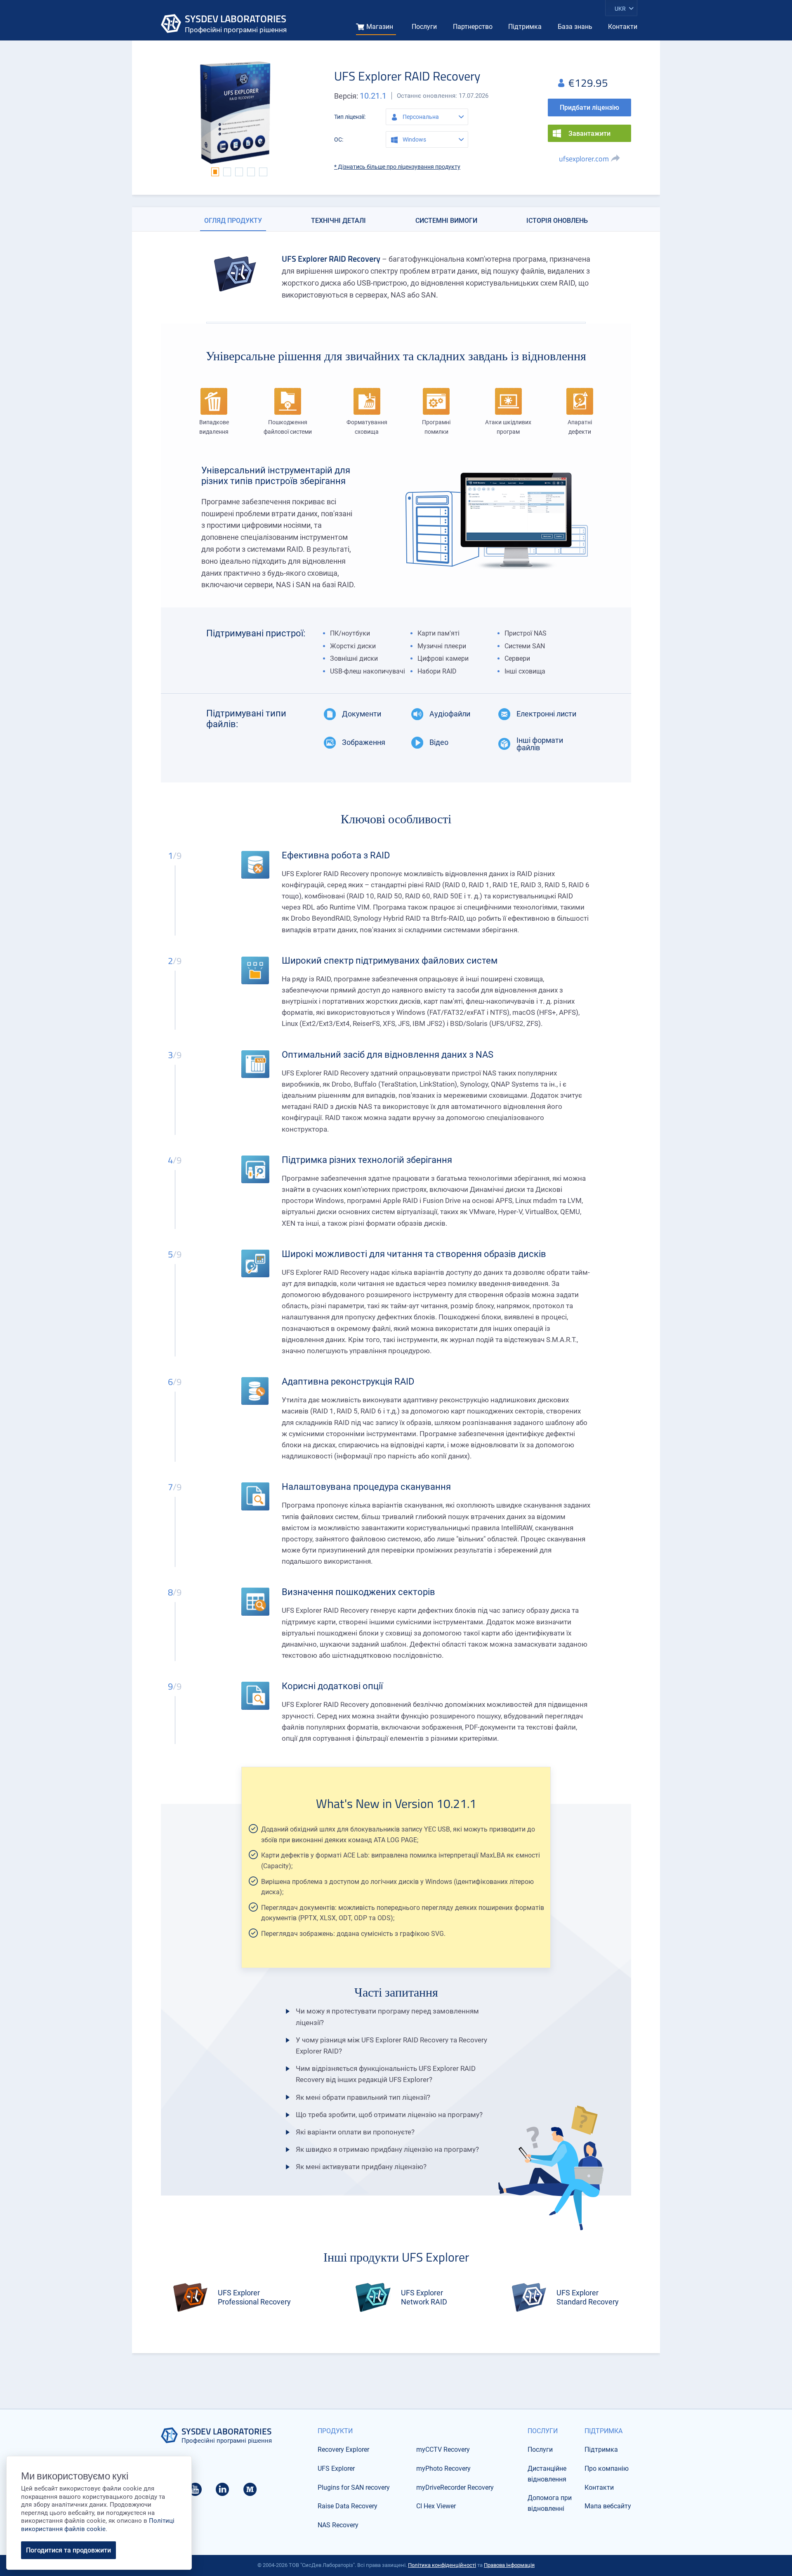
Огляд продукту (233, 221)
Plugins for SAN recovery (354, 2487)
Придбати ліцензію (589, 108)
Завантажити (589, 134)
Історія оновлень (557, 221)
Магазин (380, 27)
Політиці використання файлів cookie (98, 2525)
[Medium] (250, 2492)
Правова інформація (509, 2565)
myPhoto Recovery (443, 2468)
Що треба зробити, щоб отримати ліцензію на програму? (389, 2115)
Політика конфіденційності (442, 2565)
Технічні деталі (338, 221)
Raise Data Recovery (348, 2506)
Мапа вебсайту (608, 2506)
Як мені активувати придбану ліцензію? (361, 2167)
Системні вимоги (446, 221)
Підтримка (525, 27)
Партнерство (473, 27)
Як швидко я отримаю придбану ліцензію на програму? (387, 2149)
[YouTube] (195, 2492)
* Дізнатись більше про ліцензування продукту (397, 167)
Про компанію (607, 2468)
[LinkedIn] (222, 2492)
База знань (575, 27)
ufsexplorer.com (584, 159)
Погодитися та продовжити (68, 2550)
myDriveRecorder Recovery (455, 2487)
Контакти (623, 27)
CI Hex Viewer (436, 2506)
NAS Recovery (338, 2525)
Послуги (424, 27)
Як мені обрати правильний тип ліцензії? (363, 2097)
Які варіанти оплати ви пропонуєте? (355, 2132)
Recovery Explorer (343, 2450)
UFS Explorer (336, 2468)
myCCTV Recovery (443, 2450)
